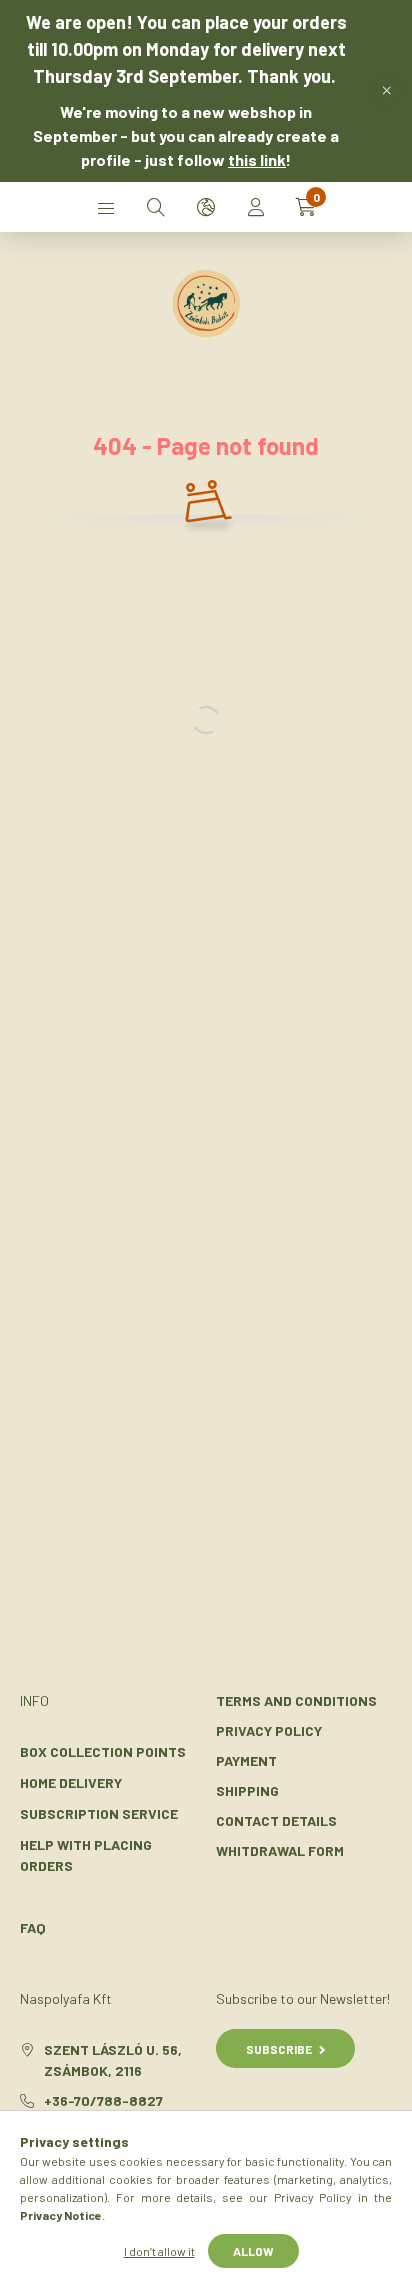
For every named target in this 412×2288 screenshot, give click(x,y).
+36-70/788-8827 (103, 2100)
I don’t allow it (159, 2251)
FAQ (33, 1927)
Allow (253, 2251)
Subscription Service (99, 1813)
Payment (246, 1760)
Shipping (247, 1790)
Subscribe (279, 2049)
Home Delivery (71, 1782)
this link (257, 159)
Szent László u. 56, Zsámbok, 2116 (113, 2060)
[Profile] (256, 207)
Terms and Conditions (296, 1700)
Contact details (276, 1820)
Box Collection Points (103, 1751)
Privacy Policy (269, 1730)
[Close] (387, 91)
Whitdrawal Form (280, 1850)
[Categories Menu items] (106, 207)
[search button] (156, 207)
